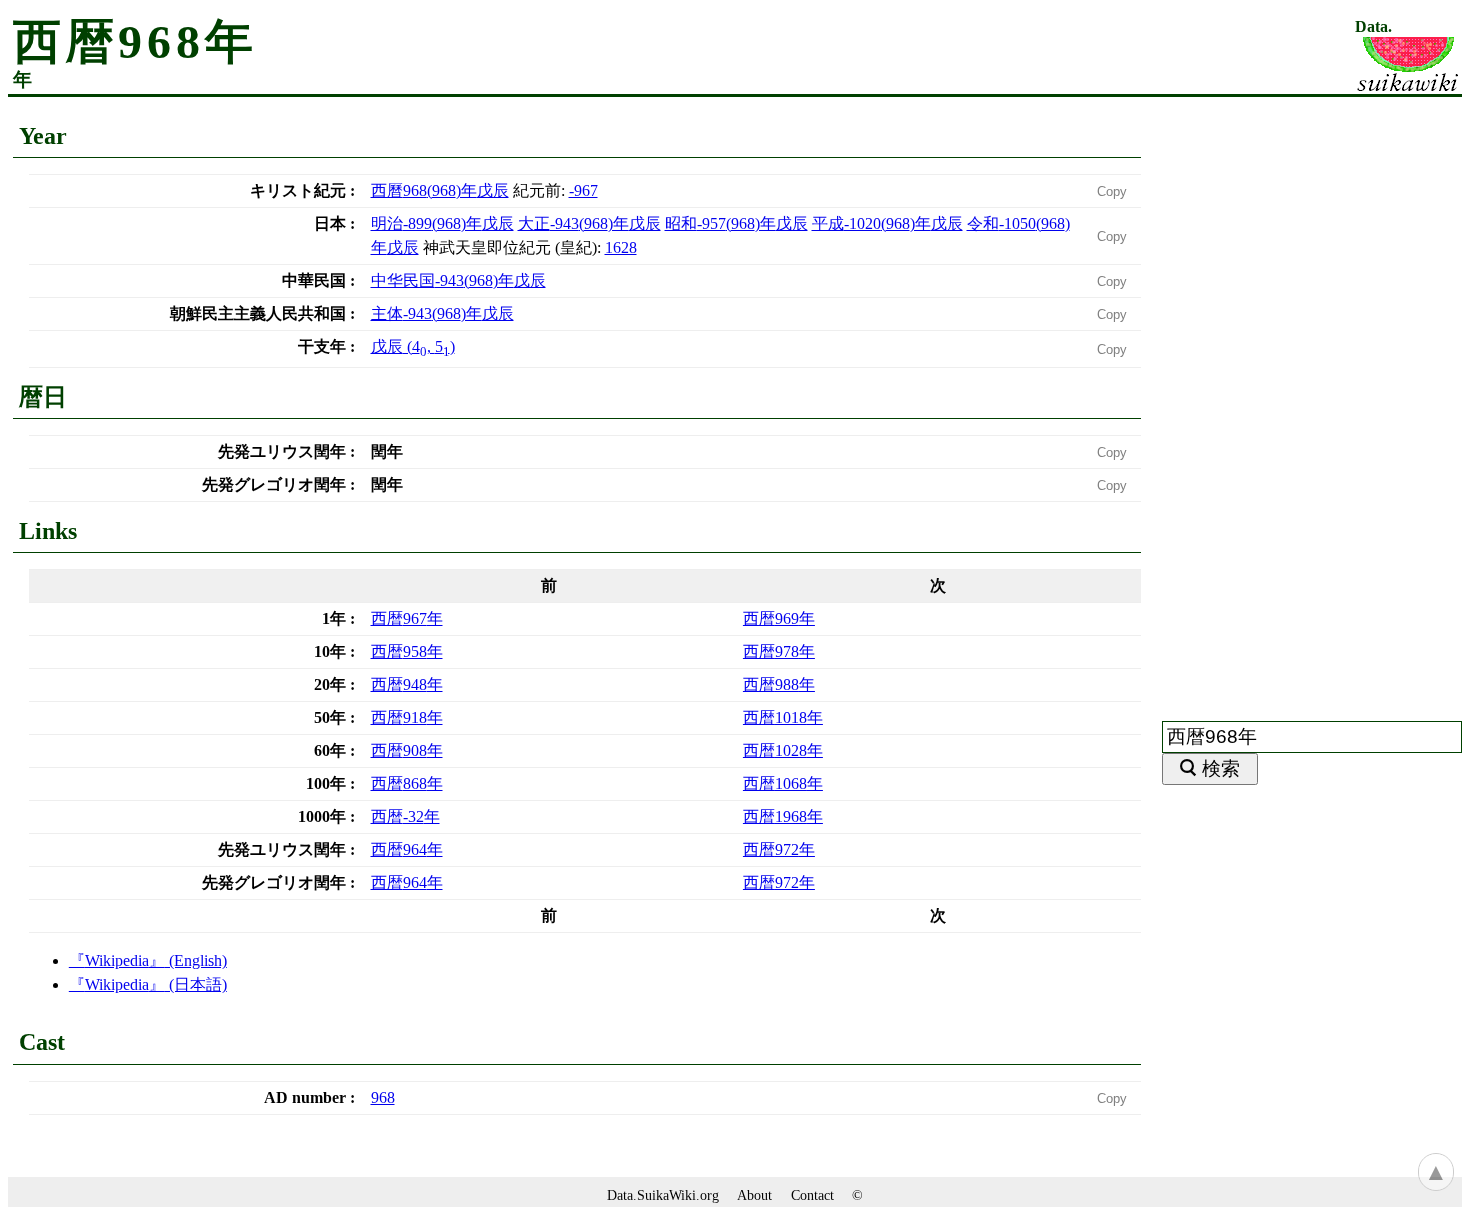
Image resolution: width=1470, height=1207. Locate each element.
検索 (1221, 768)
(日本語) (156, 984)
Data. (1373, 27)
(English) (156, 960)
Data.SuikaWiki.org (663, 1195)
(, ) (413, 346)
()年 (440, 190)
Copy (1112, 191)
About (754, 1195)
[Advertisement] (1312, 397)
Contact (812, 1195)
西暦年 (407, 618)
